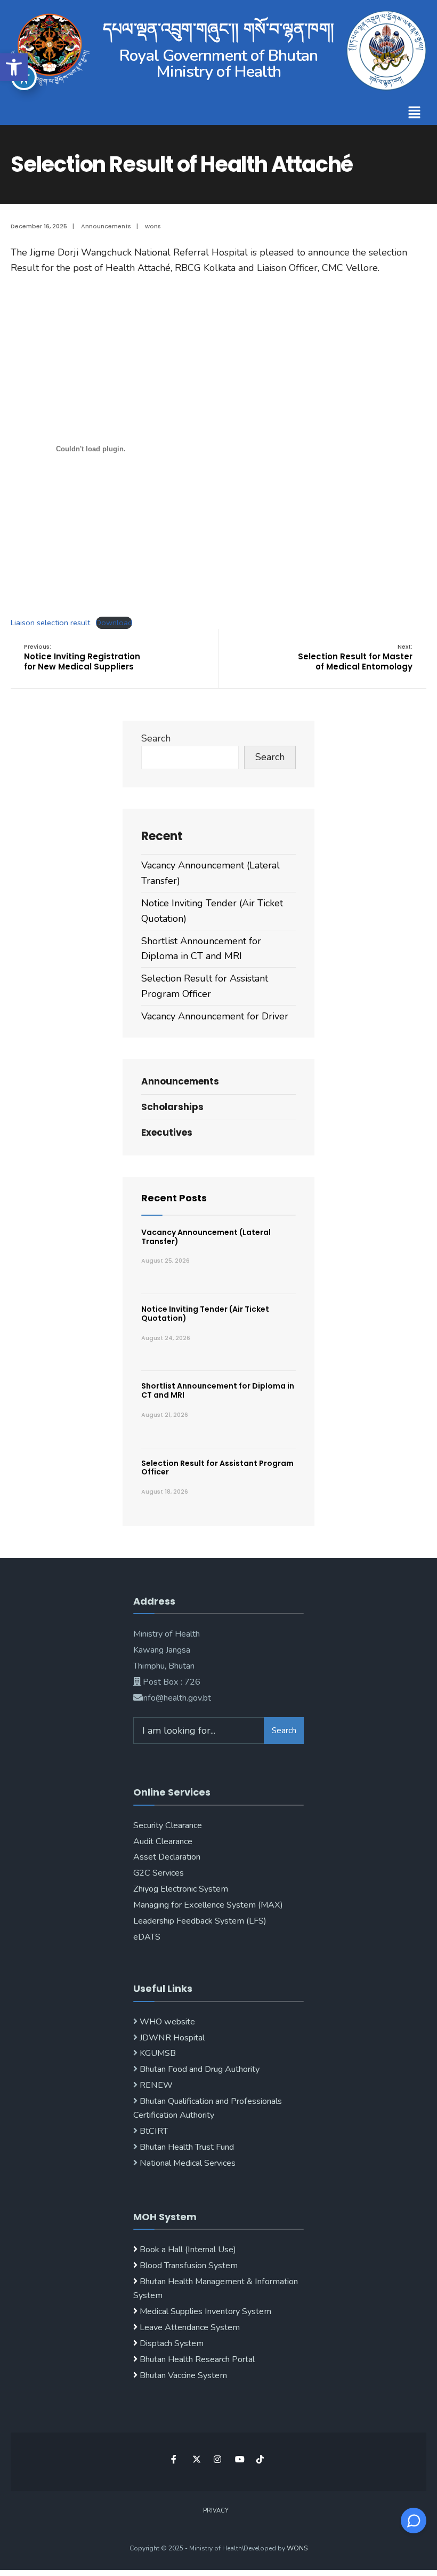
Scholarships (172, 1107)
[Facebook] (175, 2459)
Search (156, 738)
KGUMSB (157, 2053)
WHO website (166, 2022)
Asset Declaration (167, 1857)
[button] (14, 67)
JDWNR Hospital (171, 2038)
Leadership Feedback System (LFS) (200, 1921)
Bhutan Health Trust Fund (186, 2147)
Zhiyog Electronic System (181, 1889)
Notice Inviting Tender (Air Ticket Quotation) (205, 1314)
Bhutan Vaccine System (183, 2375)
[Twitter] (196, 2459)
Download (114, 623)
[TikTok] (260, 2459)
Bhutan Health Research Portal (197, 2359)
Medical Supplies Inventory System (205, 2311)
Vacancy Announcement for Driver (215, 1016)
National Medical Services (187, 2163)
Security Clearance (168, 1825)
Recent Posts (174, 1198)
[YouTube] (238, 2459)
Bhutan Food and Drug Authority (199, 2069)
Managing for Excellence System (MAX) (208, 1905)
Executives (167, 1133)
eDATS (147, 1937)
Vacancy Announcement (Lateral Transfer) (206, 1237)
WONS (297, 2548)
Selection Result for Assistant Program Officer (217, 1468)
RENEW (155, 2085)
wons (153, 226)
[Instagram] (217, 2459)
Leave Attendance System (190, 2327)
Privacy (216, 2511)
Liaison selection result (50, 623)
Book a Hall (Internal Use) (188, 2250)
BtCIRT (153, 2131)
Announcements (106, 226)
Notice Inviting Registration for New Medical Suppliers (82, 657)
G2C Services (159, 1873)
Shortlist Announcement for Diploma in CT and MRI (218, 1390)
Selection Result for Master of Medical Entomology (355, 657)
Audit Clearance (163, 1841)
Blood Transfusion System (188, 2266)
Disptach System (172, 2343)
